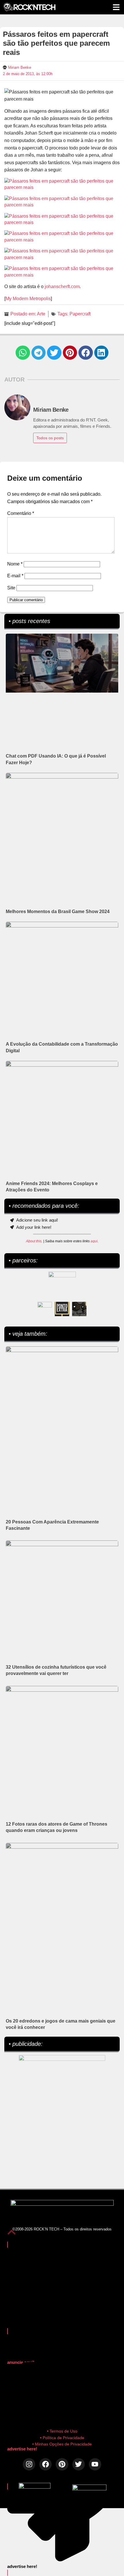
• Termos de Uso (62, 2431)
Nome (15, 564)
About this (34, 1241)
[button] (23, 353)
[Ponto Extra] (62, 1309)
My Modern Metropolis (28, 299)
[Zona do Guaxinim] (79, 1309)
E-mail (15, 576)
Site (11, 588)
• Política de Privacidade (62, 2438)
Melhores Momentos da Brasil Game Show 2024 (58, 912)
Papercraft (80, 314)
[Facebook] (45, 2464)
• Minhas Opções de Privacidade (62, 2444)
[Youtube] (95, 2464)
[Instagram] (29, 2464)
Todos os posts (50, 438)
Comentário (21, 513)
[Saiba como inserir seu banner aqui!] (45, 1309)
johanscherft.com (62, 286)
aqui (94, 1241)
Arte (41, 314)
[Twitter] (79, 2464)
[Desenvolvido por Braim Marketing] (89, 2489)
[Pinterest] (62, 2464)
